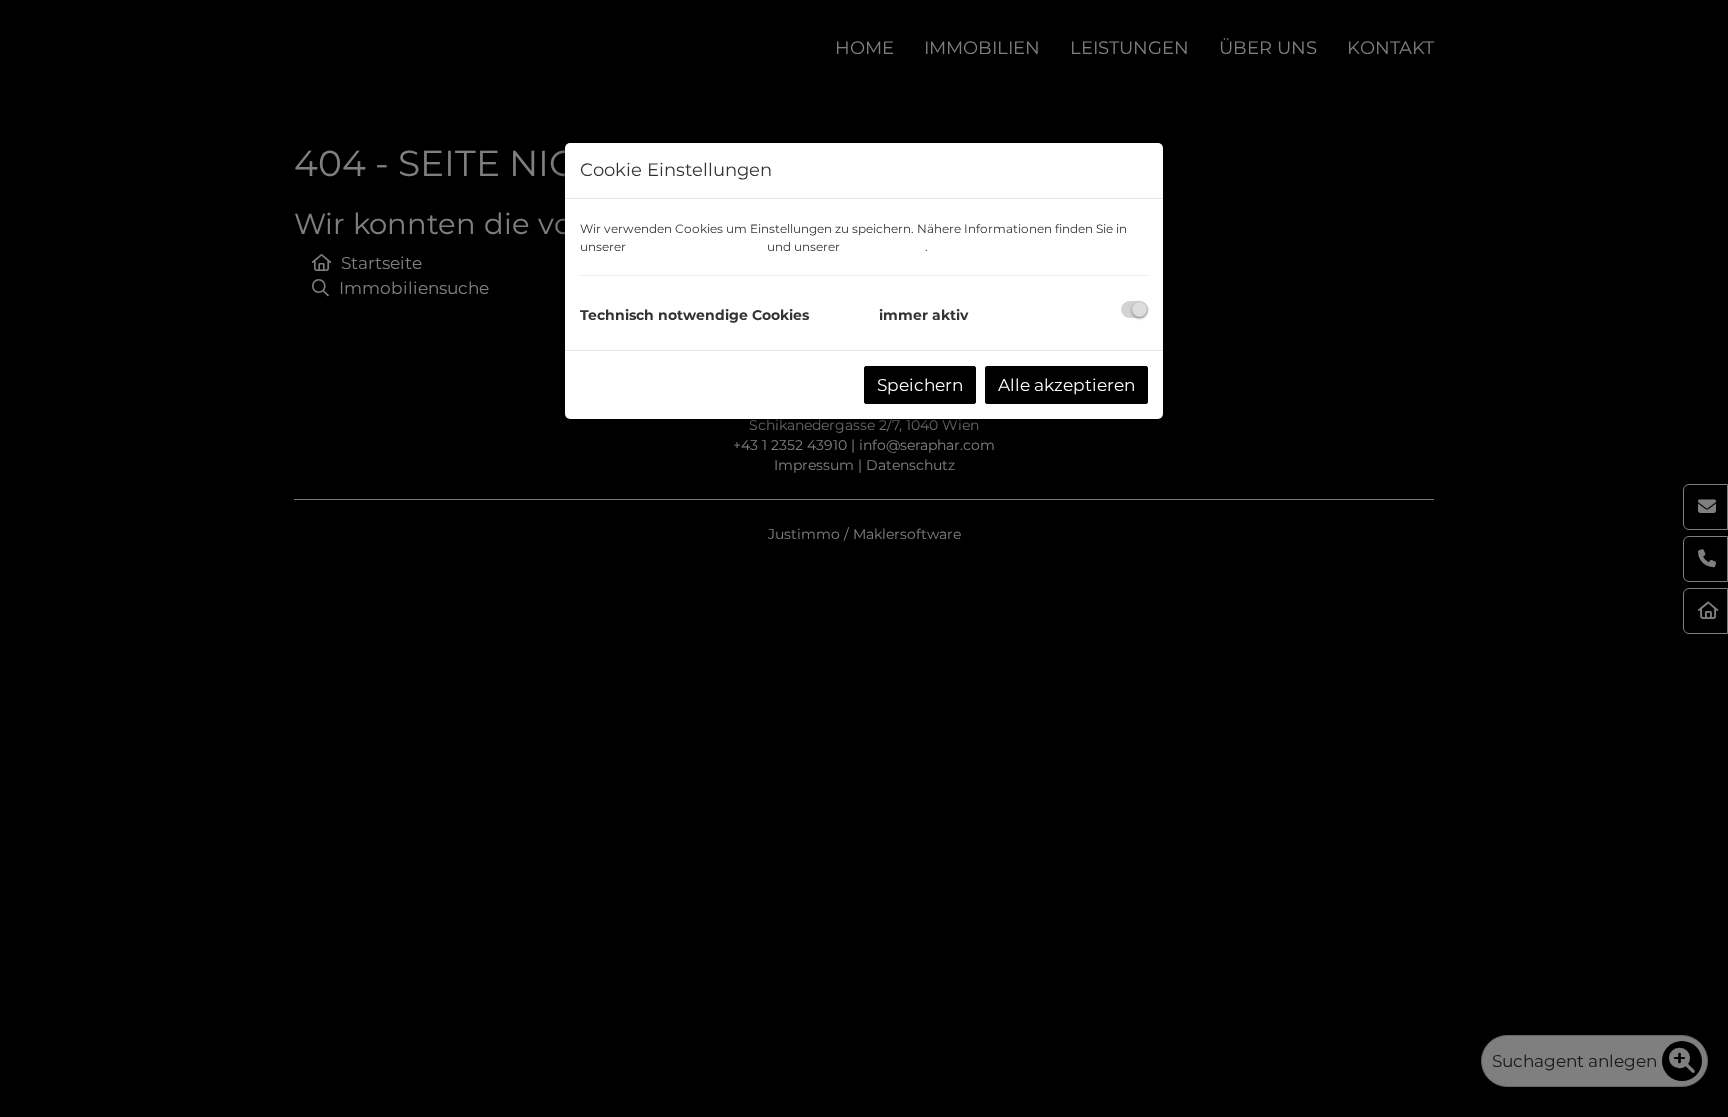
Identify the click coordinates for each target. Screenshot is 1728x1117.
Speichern (920, 385)
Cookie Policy (884, 246)
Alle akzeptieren (1066, 385)
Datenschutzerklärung (696, 246)
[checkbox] (1134, 309)
